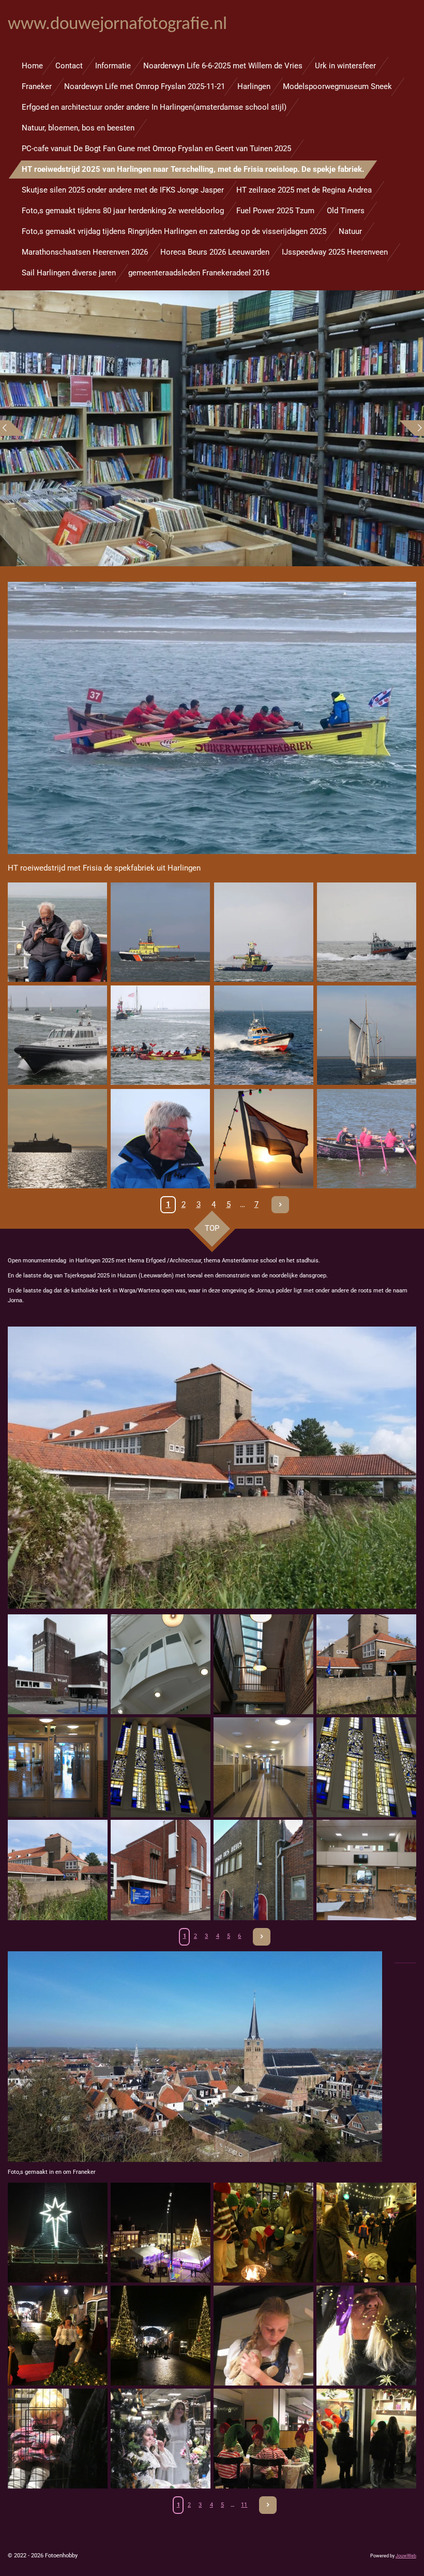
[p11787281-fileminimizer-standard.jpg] (161, 1767)
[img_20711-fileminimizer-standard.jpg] (263, 1138)
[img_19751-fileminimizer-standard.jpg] (57, 1035)
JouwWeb (406, 2556)
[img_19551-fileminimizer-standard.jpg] (161, 932)
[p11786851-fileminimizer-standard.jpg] (366, 1870)
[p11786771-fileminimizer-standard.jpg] (263, 1664)
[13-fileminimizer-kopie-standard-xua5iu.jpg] (161, 2233)
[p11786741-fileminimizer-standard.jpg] (161, 1870)
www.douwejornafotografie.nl (117, 25)
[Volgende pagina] (280, 1205)
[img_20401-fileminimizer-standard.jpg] (263, 1035)
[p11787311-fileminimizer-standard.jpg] (263, 1767)
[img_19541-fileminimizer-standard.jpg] (57, 932)
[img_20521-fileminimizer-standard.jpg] (57, 1138)
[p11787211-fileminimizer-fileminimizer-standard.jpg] (58, 1870)
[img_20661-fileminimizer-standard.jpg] (161, 1138)
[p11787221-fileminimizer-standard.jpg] (366, 1664)
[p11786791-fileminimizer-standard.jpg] (161, 1664)
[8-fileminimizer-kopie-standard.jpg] (366, 2336)
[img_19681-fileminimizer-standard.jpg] (366, 932)
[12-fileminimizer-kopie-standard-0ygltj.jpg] (263, 2439)
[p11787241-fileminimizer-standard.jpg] (58, 1767)
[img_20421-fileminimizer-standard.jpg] (366, 1035)
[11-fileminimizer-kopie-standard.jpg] (161, 2439)
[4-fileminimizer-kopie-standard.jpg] (161, 2336)
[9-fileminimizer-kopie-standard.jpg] (58, 2439)
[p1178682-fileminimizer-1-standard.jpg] (263, 1870)
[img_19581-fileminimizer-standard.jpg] (263, 932)
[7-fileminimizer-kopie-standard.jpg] (263, 2336)
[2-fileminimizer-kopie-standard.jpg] (366, 2233)
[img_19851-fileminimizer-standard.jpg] (161, 1035)
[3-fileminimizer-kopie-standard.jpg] (58, 2336)
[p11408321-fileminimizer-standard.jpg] (366, 1138)
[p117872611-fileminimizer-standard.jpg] (366, 1767)
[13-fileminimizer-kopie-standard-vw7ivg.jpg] (366, 2439)
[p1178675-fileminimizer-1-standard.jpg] (58, 1664)
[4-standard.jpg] (58, 2233)
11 (244, 2505)
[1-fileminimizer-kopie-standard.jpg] (263, 2233)
